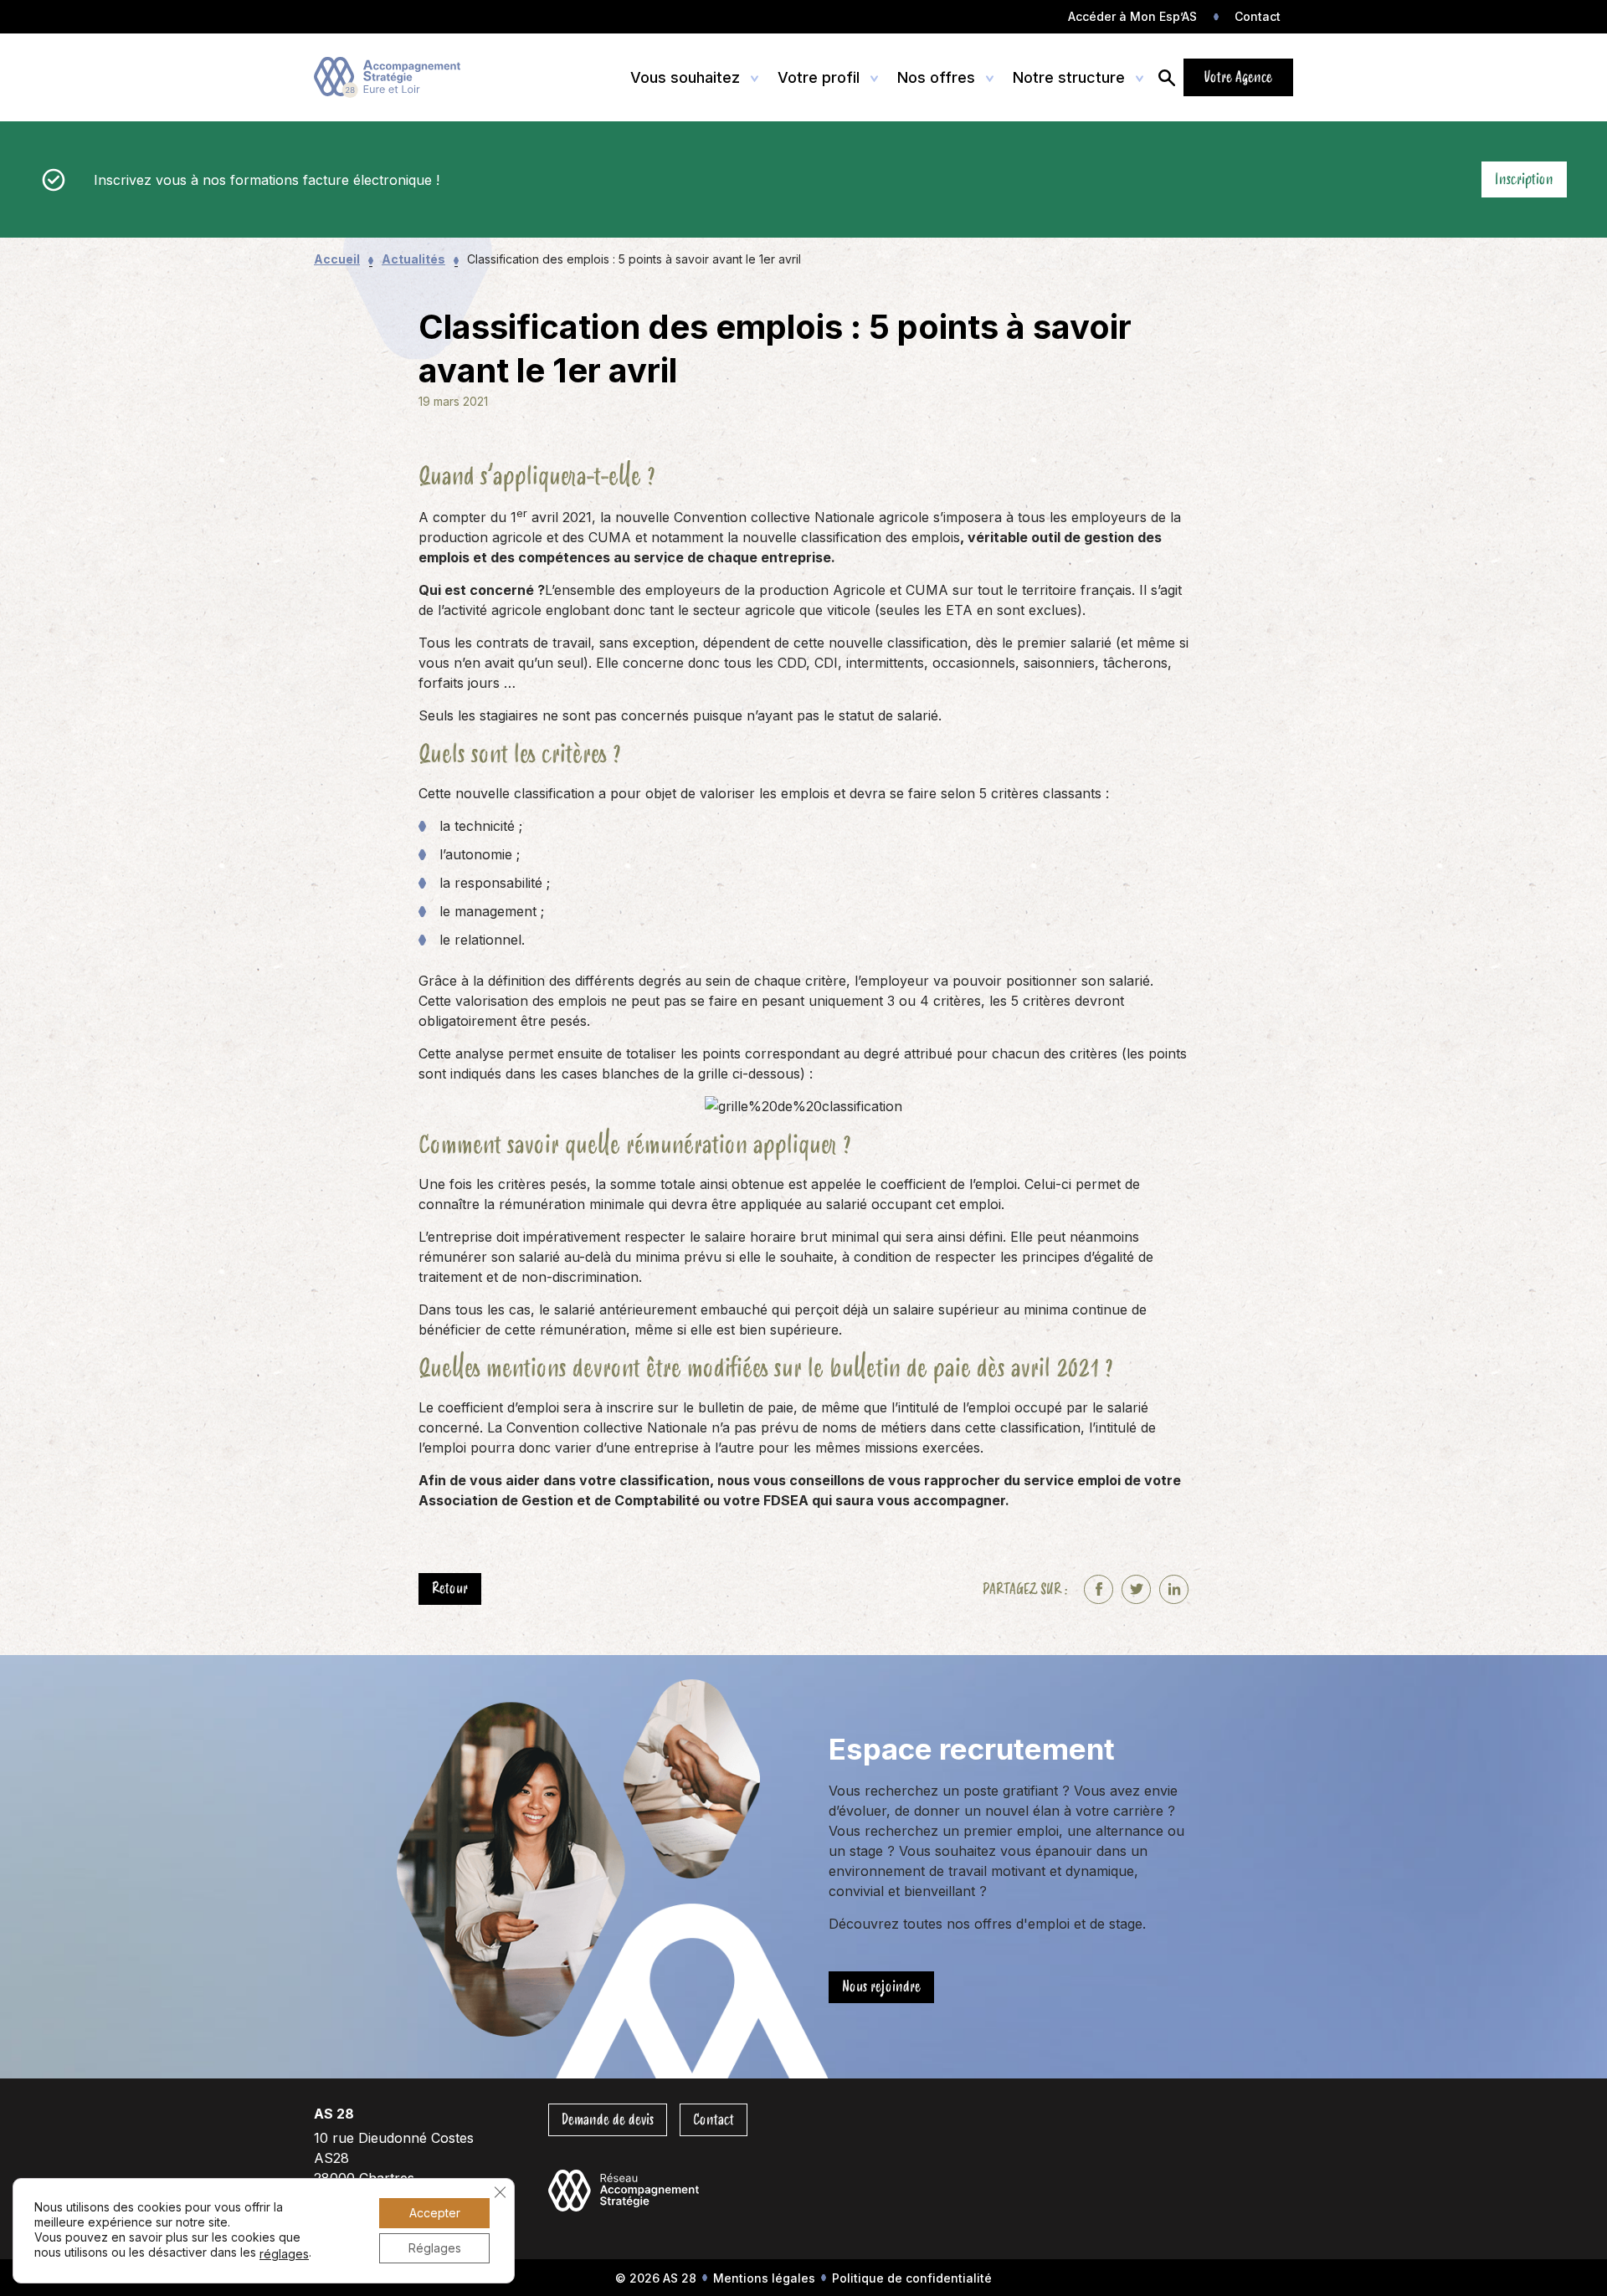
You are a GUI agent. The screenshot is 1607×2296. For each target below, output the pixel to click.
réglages (284, 2254)
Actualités (413, 259)
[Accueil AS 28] (391, 78)
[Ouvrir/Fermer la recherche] (1167, 77)
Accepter (435, 2213)
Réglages (435, 2248)
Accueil (337, 259)
